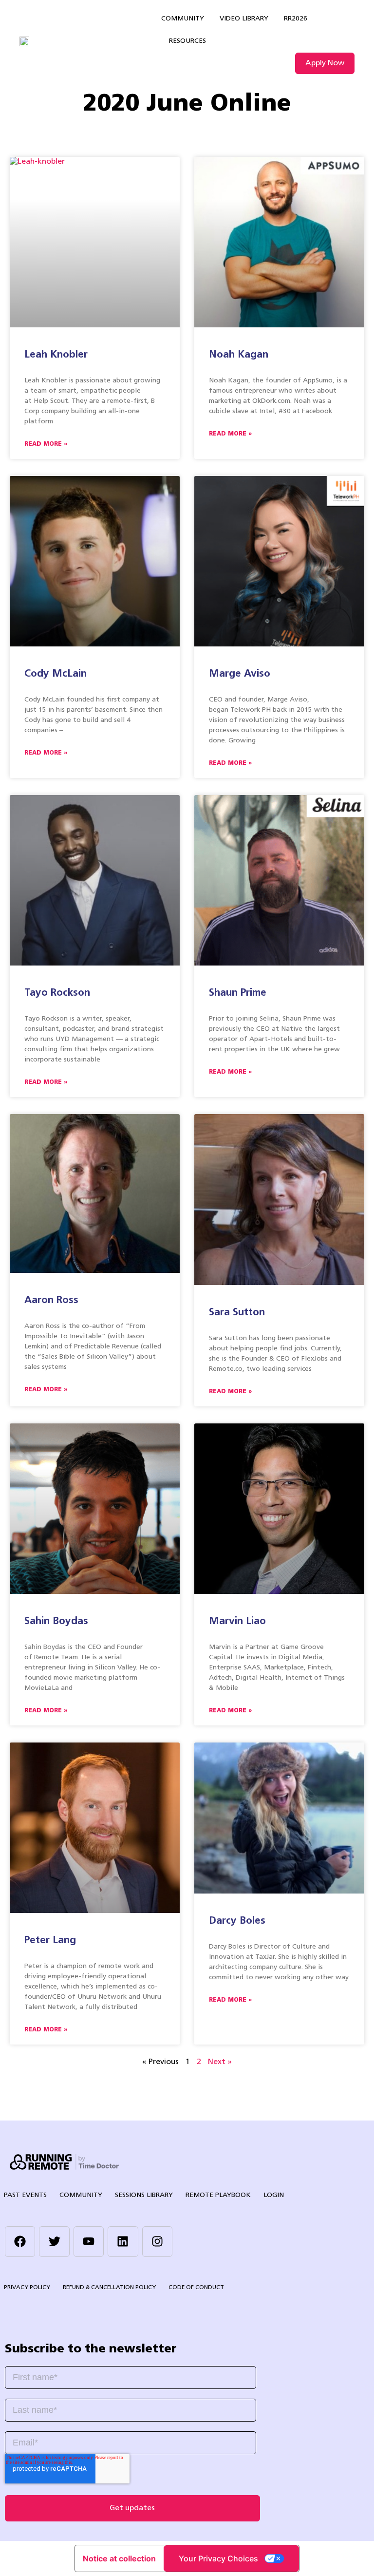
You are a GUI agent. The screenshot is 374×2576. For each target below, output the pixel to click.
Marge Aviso (240, 674)
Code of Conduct (196, 2288)
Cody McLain (56, 674)
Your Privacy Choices (218, 2558)
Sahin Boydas (56, 1621)
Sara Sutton (237, 1313)
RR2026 (296, 19)
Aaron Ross (51, 1300)
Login (274, 2195)
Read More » (46, 444)
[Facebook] (20, 2241)
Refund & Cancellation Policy (109, 2288)
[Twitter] (54, 2241)
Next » (220, 2062)
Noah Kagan (239, 355)
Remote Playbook (218, 2195)
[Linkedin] (123, 2241)
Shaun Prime (238, 993)
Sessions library (144, 2195)
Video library (244, 19)
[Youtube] (89, 2241)
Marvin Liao (237, 1621)
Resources (187, 41)
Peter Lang (50, 1941)
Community (183, 19)
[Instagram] (157, 2241)
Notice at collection (119, 2558)
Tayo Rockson (57, 993)
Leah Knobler (56, 355)
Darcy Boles (237, 1921)
